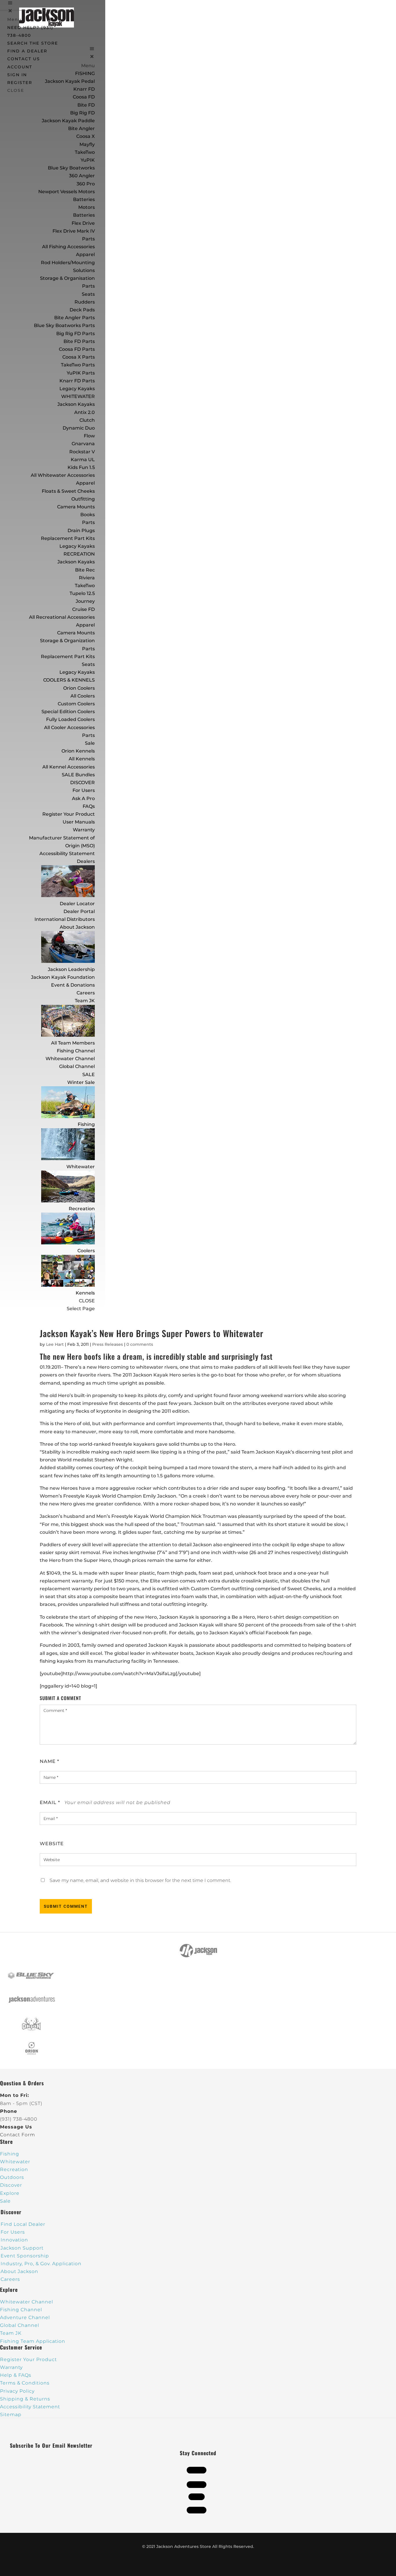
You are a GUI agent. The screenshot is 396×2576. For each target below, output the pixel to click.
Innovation (14, 2240)
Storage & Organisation (67, 278)
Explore (10, 2193)
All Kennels (82, 759)
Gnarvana (83, 444)
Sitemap (11, 2415)
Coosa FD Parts (77, 349)
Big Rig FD (82, 113)
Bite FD (86, 105)
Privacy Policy (17, 2391)
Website (52, 1844)
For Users (84, 790)
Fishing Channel (76, 1051)
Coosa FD (84, 97)
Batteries (84, 215)
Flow (89, 436)
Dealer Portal (79, 911)
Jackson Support (22, 2248)
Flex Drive (83, 223)
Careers (86, 993)
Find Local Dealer (23, 2224)
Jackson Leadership (71, 969)
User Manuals (79, 822)
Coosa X (86, 136)
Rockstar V (82, 452)
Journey (85, 601)
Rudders (85, 302)
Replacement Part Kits (68, 538)
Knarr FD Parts (77, 381)
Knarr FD (84, 89)
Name (49, 1761)
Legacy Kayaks (77, 389)
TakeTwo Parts (78, 365)
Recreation (82, 1209)
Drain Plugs (81, 531)
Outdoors (12, 2177)
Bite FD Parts (79, 341)
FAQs (89, 806)
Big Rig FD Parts (76, 334)
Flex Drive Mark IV (74, 231)
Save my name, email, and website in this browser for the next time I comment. (140, 1880)
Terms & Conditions (25, 2383)
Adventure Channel (25, 2317)
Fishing (86, 1124)
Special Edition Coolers (68, 712)
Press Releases (108, 1344)
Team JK (85, 1001)
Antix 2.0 (85, 412)
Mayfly (87, 144)
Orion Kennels (78, 751)
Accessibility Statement (67, 854)
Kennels (85, 1293)
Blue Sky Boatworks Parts (64, 325)
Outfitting (83, 499)
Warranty (84, 830)
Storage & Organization (67, 641)
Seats (88, 294)
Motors (87, 207)
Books (88, 515)
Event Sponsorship (25, 2256)
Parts (88, 239)
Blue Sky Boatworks (71, 168)
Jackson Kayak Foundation (63, 977)
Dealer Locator (77, 904)
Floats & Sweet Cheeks (68, 491)
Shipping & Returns (25, 2399)
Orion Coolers (79, 688)
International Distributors (65, 919)
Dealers (86, 861)
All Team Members (73, 1043)
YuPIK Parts (81, 373)
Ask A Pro (83, 798)
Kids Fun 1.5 (81, 467)
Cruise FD (83, 609)
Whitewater (81, 1167)
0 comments (140, 1344)
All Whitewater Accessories (63, 475)
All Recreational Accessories (62, 617)
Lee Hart (55, 1344)
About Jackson (77, 927)
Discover (11, 2185)
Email (50, 1802)
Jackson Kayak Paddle (68, 121)
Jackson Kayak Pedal (70, 81)
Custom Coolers (76, 704)
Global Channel (77, 1066)
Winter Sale (81, 1082)
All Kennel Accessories (69, 767)
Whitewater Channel (70, 1059)
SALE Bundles (78, 775)
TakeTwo (85, 152)
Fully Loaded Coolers (70, 719)
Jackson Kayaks (76, 404)
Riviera (87, 578)
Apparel (85, 254)
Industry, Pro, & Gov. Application (41, 2264)
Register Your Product (69, 814)
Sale (90, 743)
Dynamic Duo (79, 428)
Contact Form (18, 2135)
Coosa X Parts (79, 357)
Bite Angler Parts (75, 318)
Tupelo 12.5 (82, 593)
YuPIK (88, 160)
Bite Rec (85, 570)
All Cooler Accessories (69, 727)
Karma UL (83, 460)
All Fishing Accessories (68, 247)
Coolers (86, 1251)
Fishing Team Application (33, 2341)
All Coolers (83, 696)
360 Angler (82, 176)
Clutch (87, 420)
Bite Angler (81, 128)
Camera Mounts (76, 507)
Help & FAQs (16, 2375)
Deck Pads (82, 310)
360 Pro (86, 184)
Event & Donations (73, 985)
